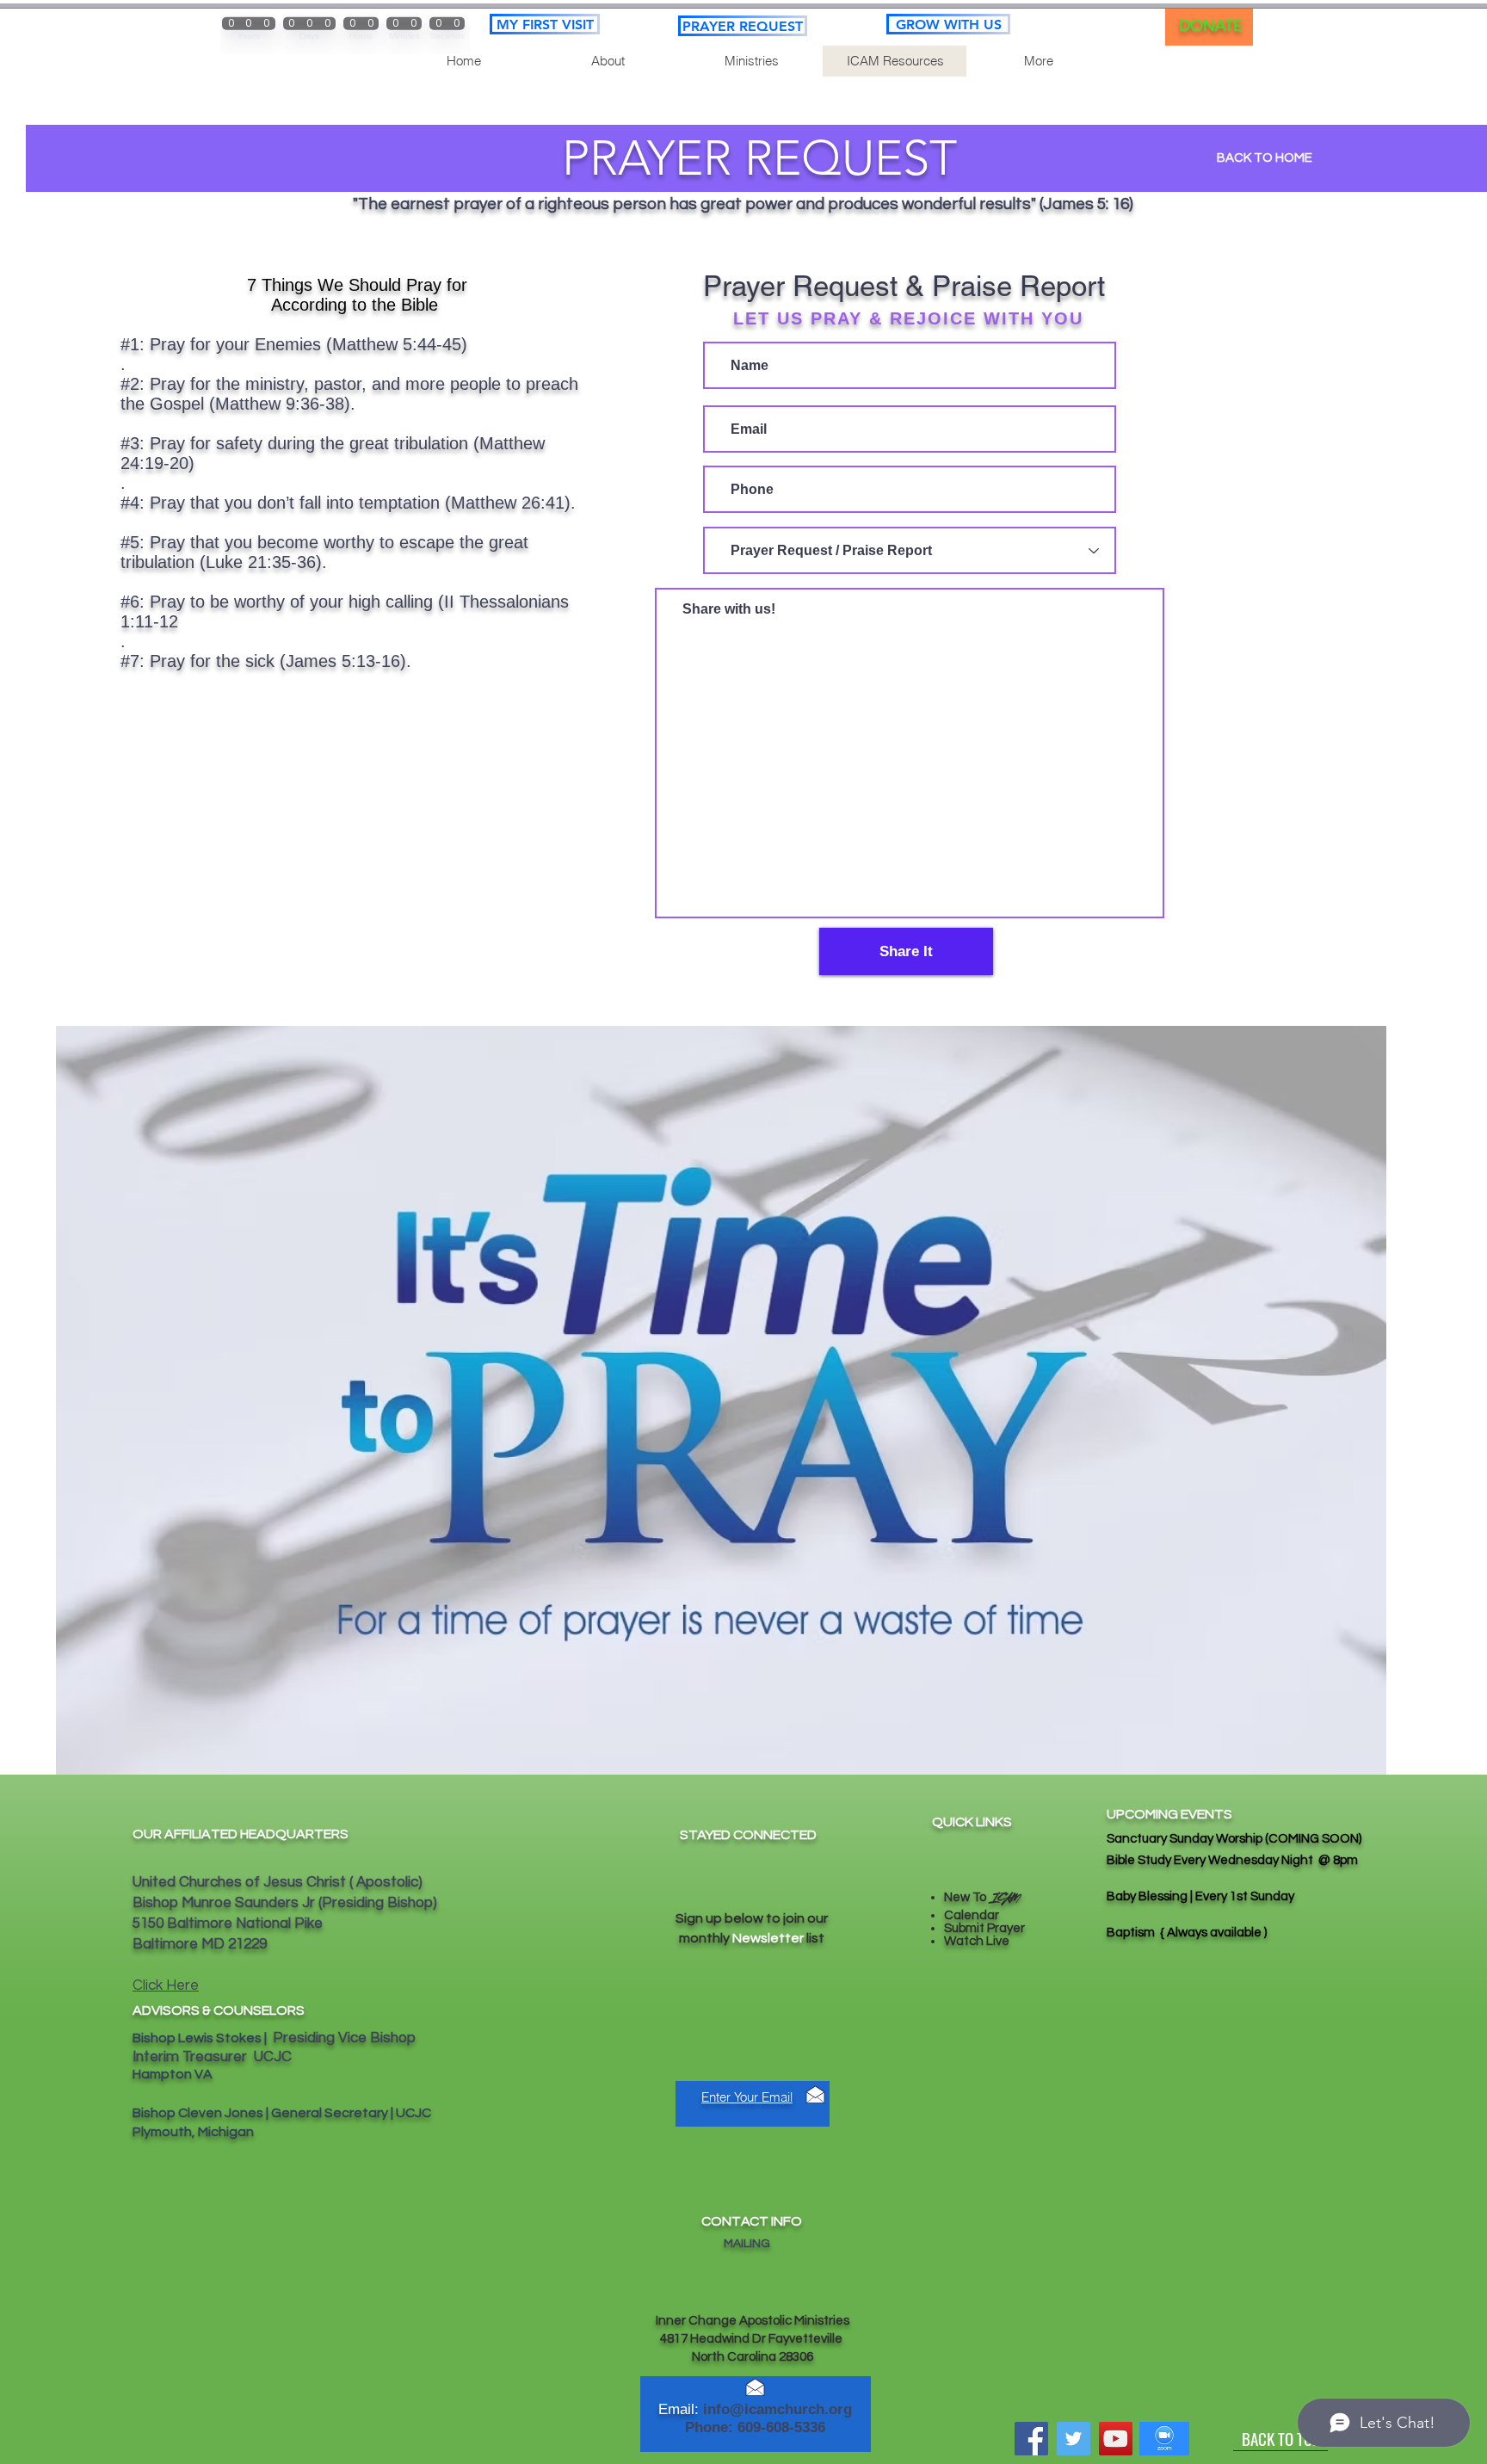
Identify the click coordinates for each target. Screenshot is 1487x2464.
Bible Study (1140, 1860)
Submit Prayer (984, 1928)
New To (966, 1897)
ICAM (1004, 1899)
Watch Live (977, 1941)
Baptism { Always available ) (1187, 1933)
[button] (751, 61)
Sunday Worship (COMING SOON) (1264, 1839)
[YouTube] (1116, 2439)
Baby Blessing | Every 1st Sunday (1202, 1896)
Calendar (972, 1915)
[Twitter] (1074, 2439)
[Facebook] (1031, 2439)
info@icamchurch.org (777, 2409)
